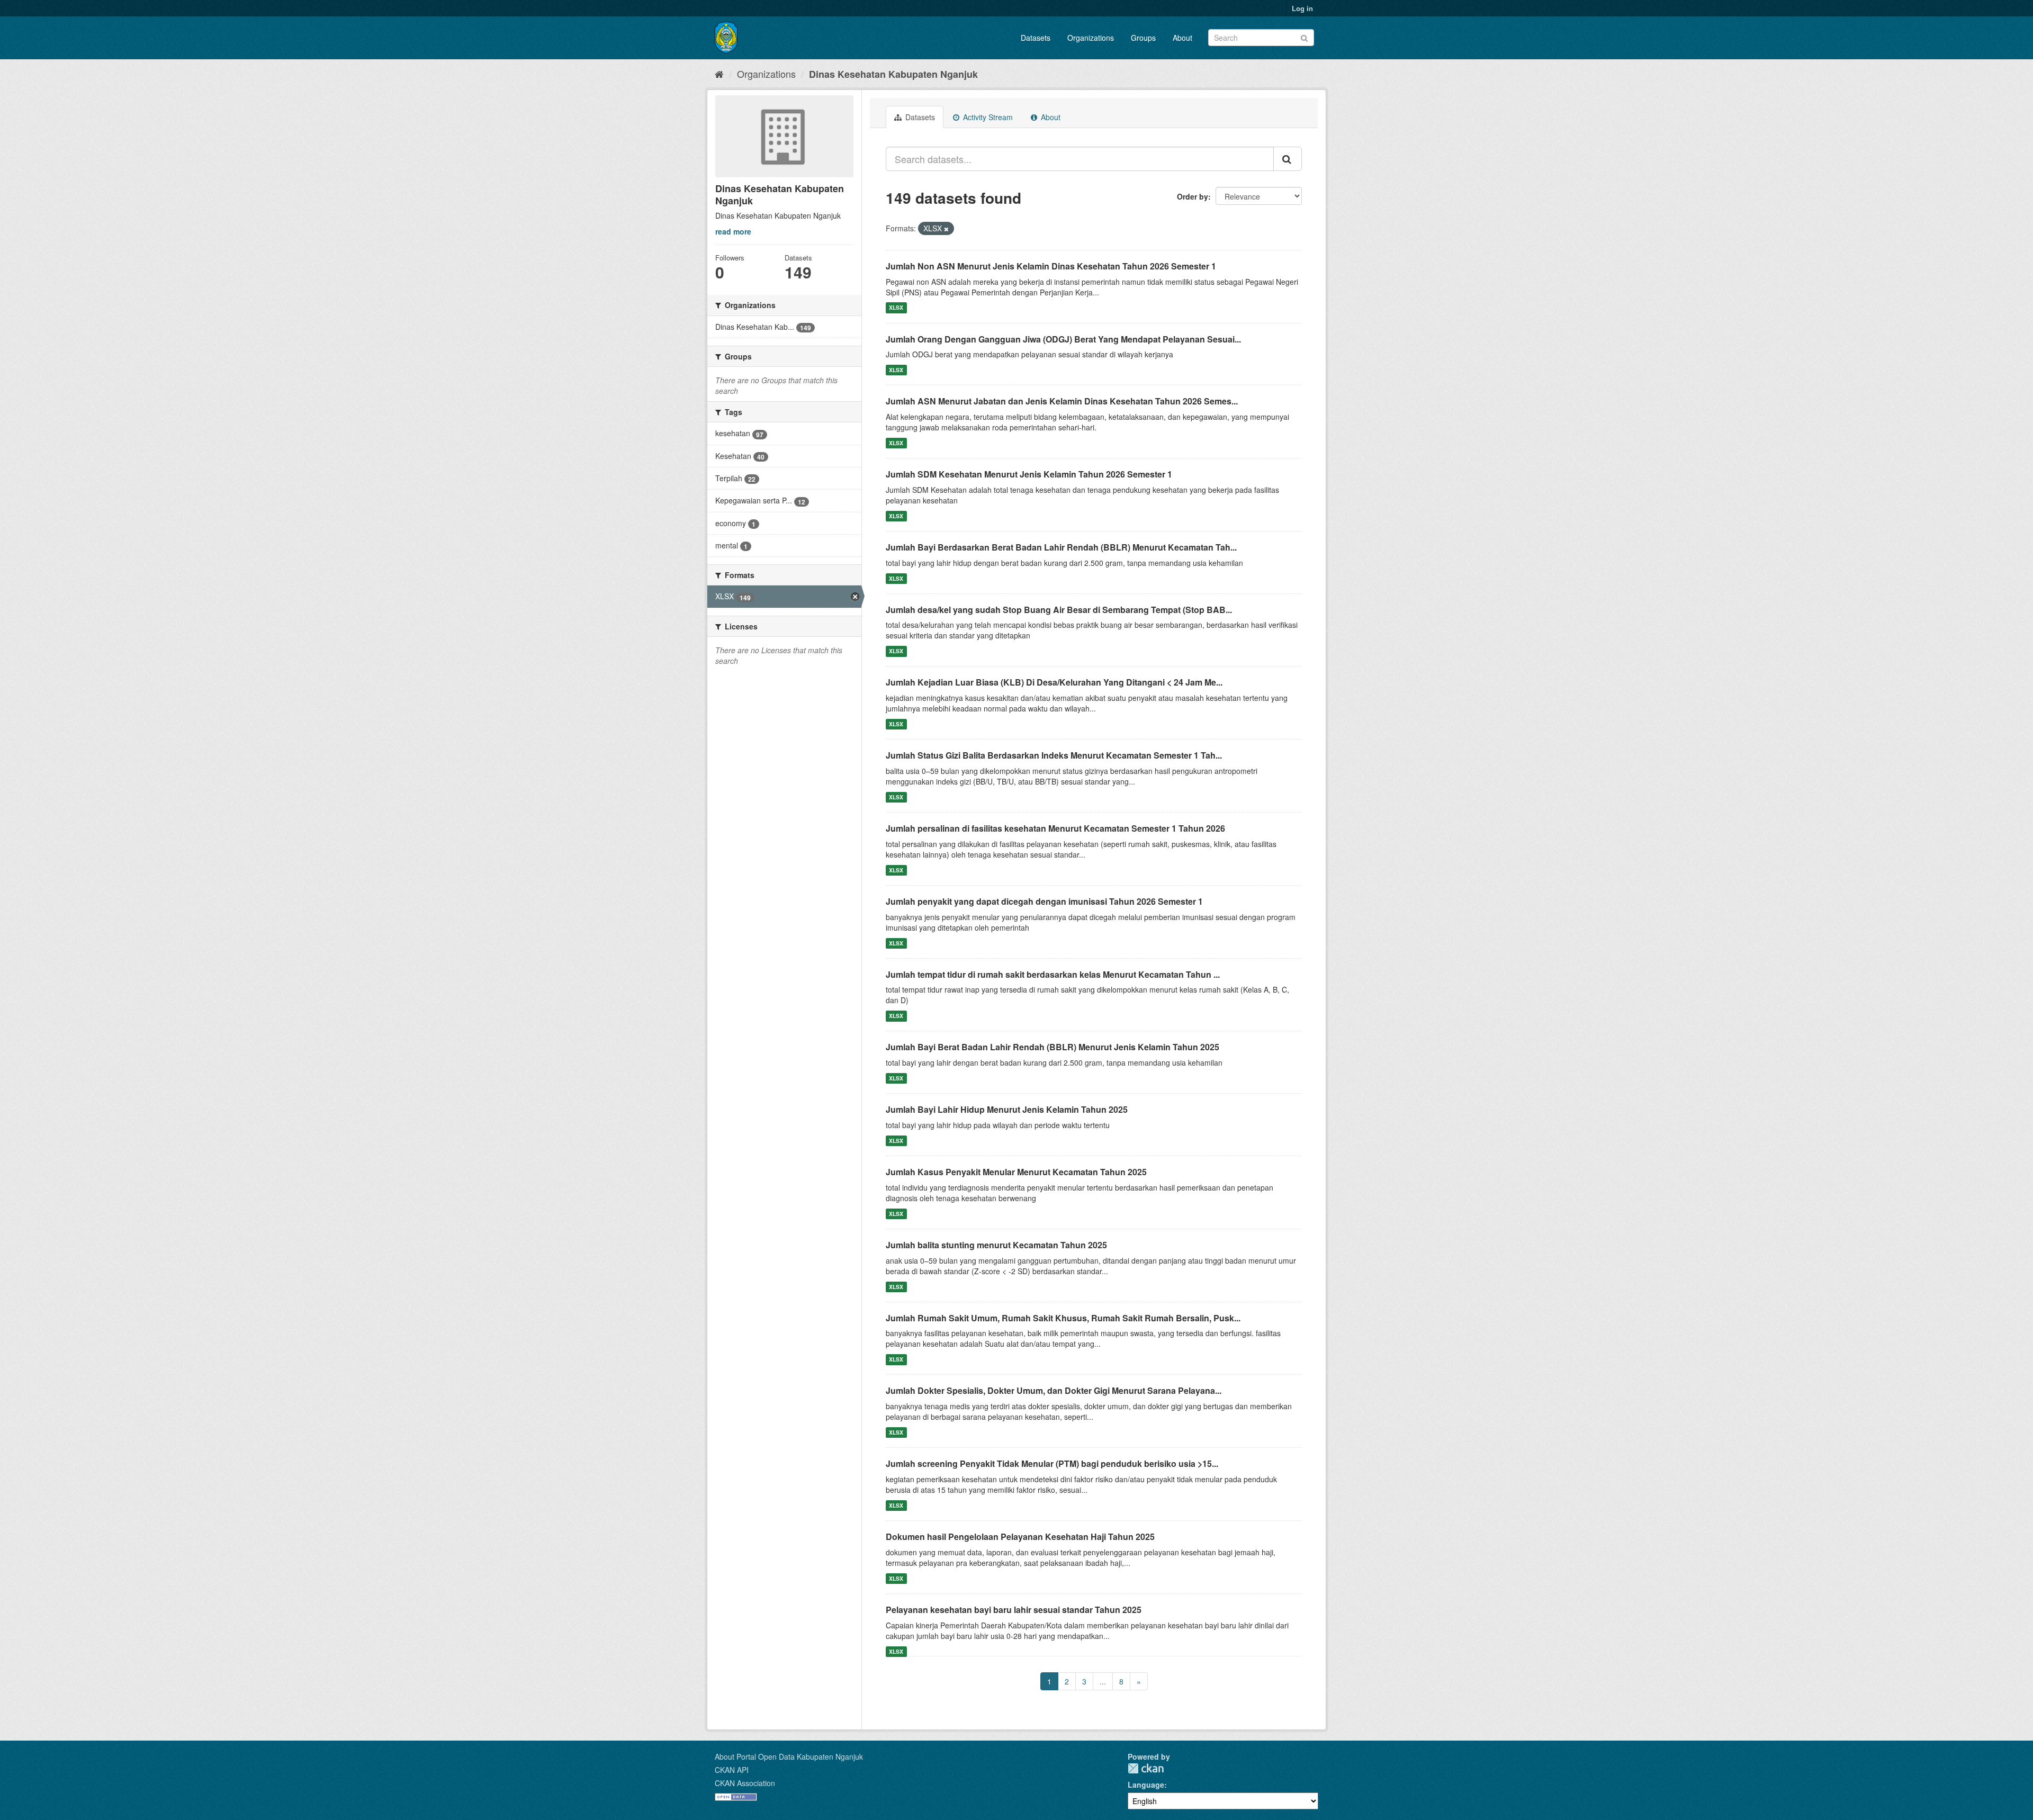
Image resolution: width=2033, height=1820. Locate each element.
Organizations (1091, 38)
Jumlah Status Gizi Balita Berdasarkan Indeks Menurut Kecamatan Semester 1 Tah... (1054, 755)
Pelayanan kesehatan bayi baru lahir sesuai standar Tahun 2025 (1014, 1610)
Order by (1193, 196)
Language (1146, 1785)
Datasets (1036, 38)
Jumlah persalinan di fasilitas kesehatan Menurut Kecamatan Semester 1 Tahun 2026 (1055, 828)
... (1103, 1681)
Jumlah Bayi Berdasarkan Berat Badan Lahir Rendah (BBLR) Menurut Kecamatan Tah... (1061, 547)
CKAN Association (745, 1783)
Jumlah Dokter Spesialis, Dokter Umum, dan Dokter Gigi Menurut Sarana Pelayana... (1054, 1390)
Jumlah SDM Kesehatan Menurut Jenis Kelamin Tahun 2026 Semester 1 (1029, 474)
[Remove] (946, 229)
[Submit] (1304, 37)
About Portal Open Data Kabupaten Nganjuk (789, 1756)
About (1182, 38)
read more (733, 231)
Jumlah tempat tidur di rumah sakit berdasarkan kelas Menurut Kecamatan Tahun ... (1053, 974)
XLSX (896, 308)
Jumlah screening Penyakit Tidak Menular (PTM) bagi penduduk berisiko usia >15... (1052, 1463)
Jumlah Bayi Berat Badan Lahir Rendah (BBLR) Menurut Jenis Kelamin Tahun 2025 (1053, 1047)
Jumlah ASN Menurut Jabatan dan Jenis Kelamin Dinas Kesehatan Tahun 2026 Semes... (1062, 401)
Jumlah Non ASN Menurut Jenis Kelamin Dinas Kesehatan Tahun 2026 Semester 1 (1051, 266)
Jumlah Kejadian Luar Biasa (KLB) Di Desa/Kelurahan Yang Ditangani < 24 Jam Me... (1054, 682)
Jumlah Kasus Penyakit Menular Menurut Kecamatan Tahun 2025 (1016, 1172)
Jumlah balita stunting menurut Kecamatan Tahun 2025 (996, 1245)
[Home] (719, 74)
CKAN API (732, 1770)
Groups (1143, 38)
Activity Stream (987, 117)
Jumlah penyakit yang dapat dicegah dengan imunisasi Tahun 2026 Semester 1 (1044, 901)
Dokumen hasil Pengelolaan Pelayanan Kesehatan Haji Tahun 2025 (1020, 1537)
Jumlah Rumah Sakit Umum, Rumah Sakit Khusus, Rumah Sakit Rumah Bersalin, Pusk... (1063, 1318)
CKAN (1146, 1768)
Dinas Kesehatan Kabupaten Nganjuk (893, 74)
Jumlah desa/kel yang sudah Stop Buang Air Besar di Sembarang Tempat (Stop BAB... (1059, 610)
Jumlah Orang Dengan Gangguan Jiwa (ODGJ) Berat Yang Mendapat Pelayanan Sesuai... (1063, 339)
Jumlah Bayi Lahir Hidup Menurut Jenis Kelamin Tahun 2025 (1007, 1109)
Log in (1302, 8)
